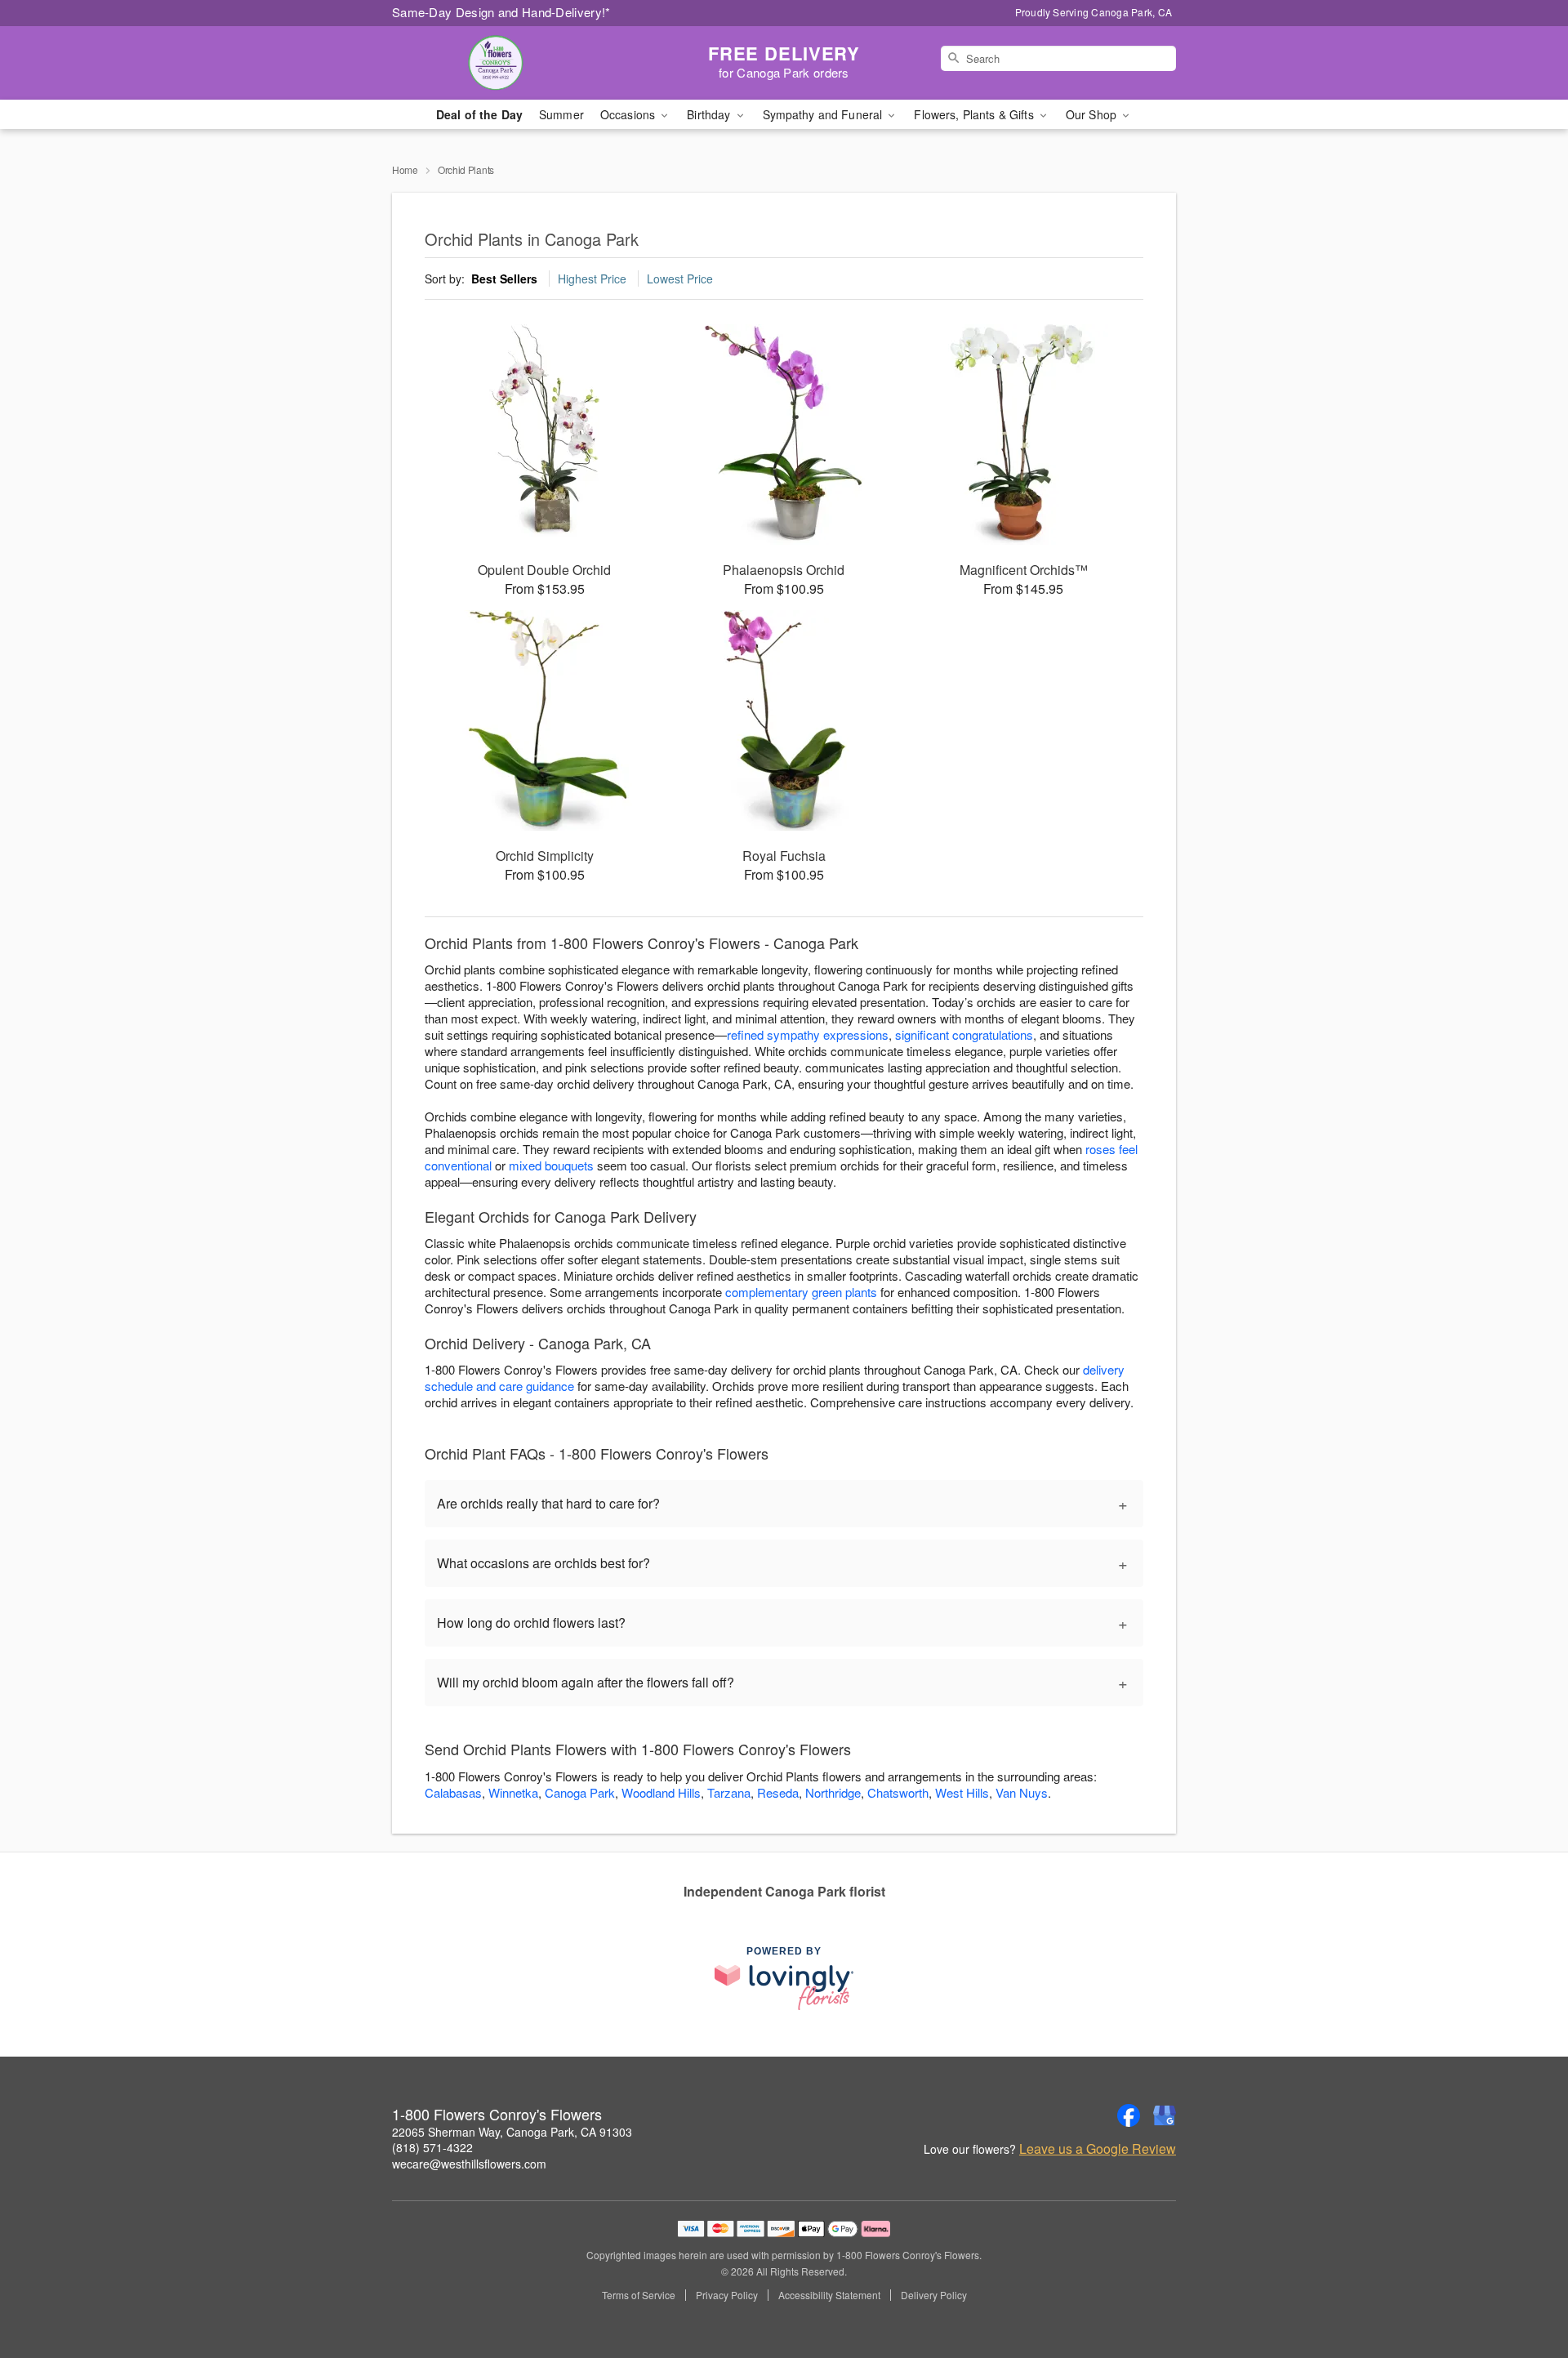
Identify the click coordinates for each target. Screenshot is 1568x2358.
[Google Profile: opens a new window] (1165, 2115)
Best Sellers (504, 279)
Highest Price (592, 279)
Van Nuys (1022, 1792)
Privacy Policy (727, 2295)
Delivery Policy (934, 2295)
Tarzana (729, 1792)
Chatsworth (898, 1792)
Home (405, 169)
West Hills (962, 1792)
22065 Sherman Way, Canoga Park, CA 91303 (512, 2132)
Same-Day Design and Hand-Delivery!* (501, 12)
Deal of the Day (479, 114)
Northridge (833, 1792)
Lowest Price (680, 279)
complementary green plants (801, 1292)
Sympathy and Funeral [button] (824, 114)
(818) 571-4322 (432, 2147)
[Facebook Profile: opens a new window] (1129, 2115)
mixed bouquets (551, 1165)
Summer (561, 114)
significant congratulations (964, 1034)
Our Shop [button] (1093, 114)
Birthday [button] (710, 114)
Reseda (778, 1792)
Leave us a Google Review (1098, 2149)
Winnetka (513, 1792)
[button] (1525, 2289)
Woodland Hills (661, 1792)
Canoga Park (580, 1792)
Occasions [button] (629, 114)
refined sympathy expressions (808, 1034)
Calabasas (453, 1792)
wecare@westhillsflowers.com (469, 2164)
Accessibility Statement (829, 2295)
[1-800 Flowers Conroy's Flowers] (510, 63)
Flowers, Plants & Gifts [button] (975, 114)
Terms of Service (639, 2295)
